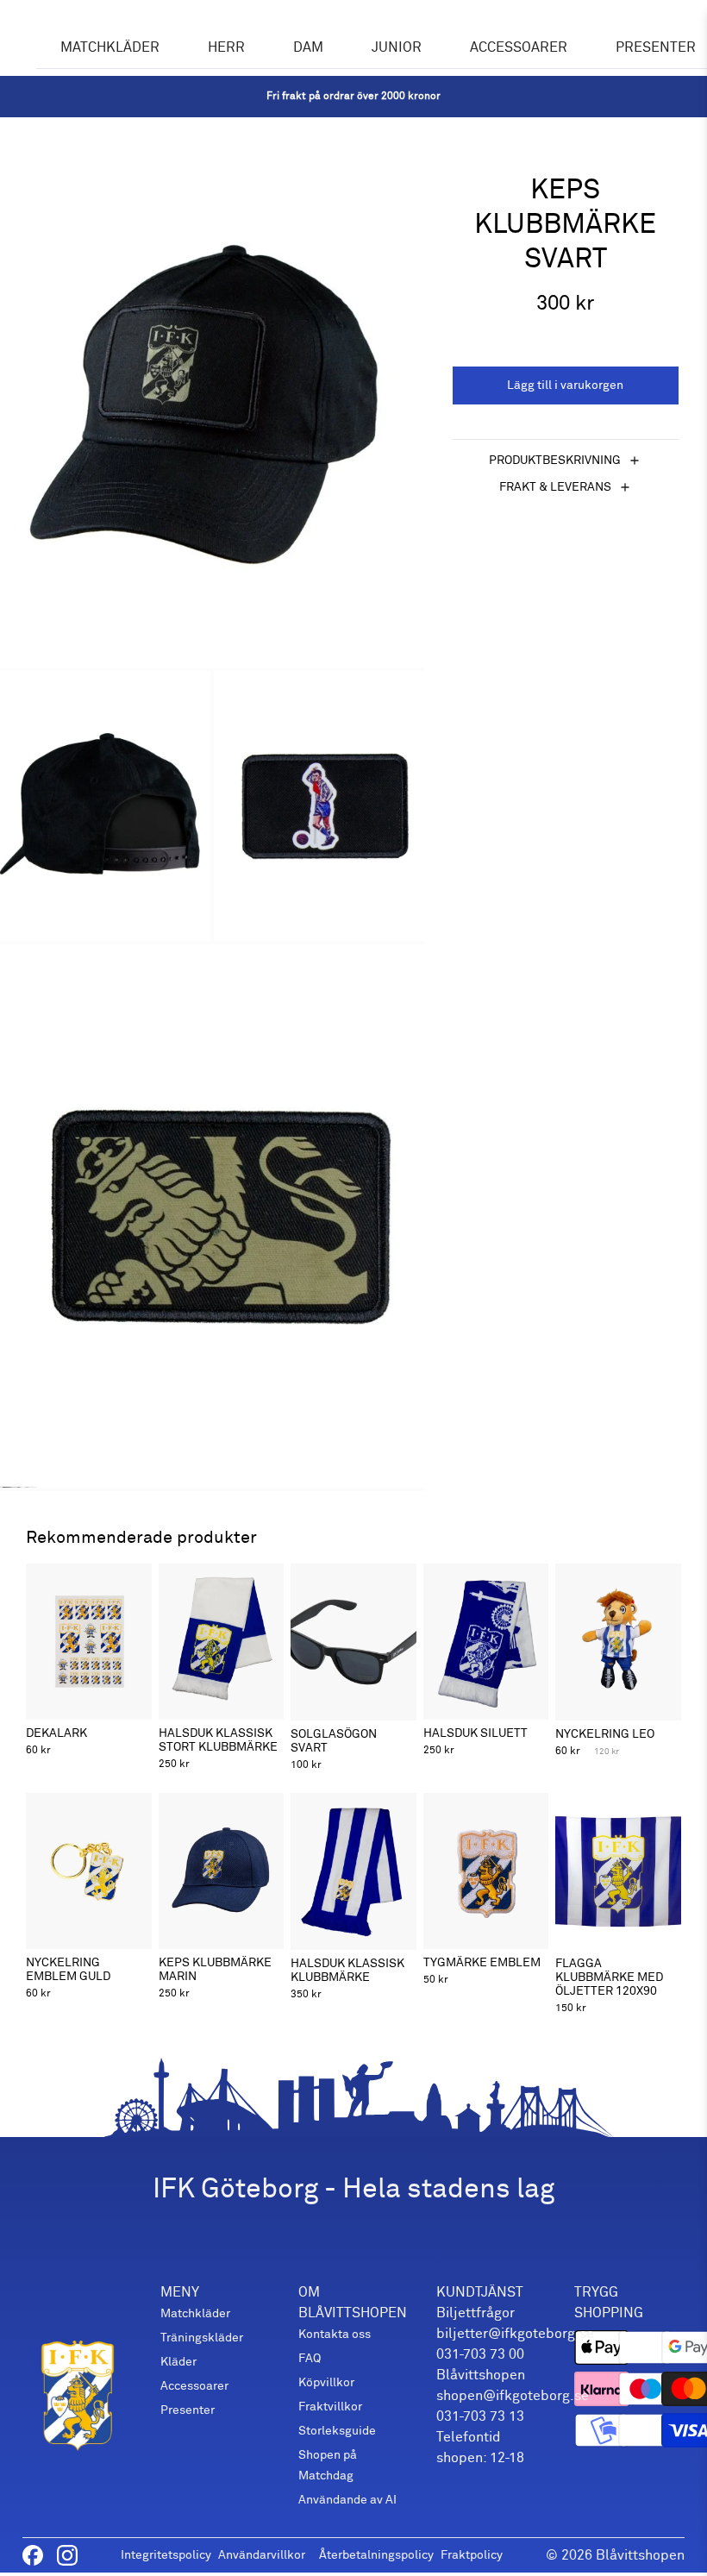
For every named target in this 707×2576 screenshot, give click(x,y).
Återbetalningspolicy (376, 2555)
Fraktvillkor (330, 2407)
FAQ (310, 2358)
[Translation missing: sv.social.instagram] (67, 2555)
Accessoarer (519, 47)
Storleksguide (337, 2431)
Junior (397, 47)
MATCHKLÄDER (110, 47)
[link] (353, 97)
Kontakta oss (335, 2334)
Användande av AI (347, 2500)
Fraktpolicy (472, 2555)
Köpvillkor (326, 2382)
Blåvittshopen (640, 2555)
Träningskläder (202, 2338)
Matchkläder (195, 2313)
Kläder (178, 2362)
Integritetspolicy (166, 2555)
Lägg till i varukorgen (565, 385)
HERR (226, 47)
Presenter (188, 2410)
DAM (308, 47)
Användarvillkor (262, 2555)
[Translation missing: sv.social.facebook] (33, 2555)
